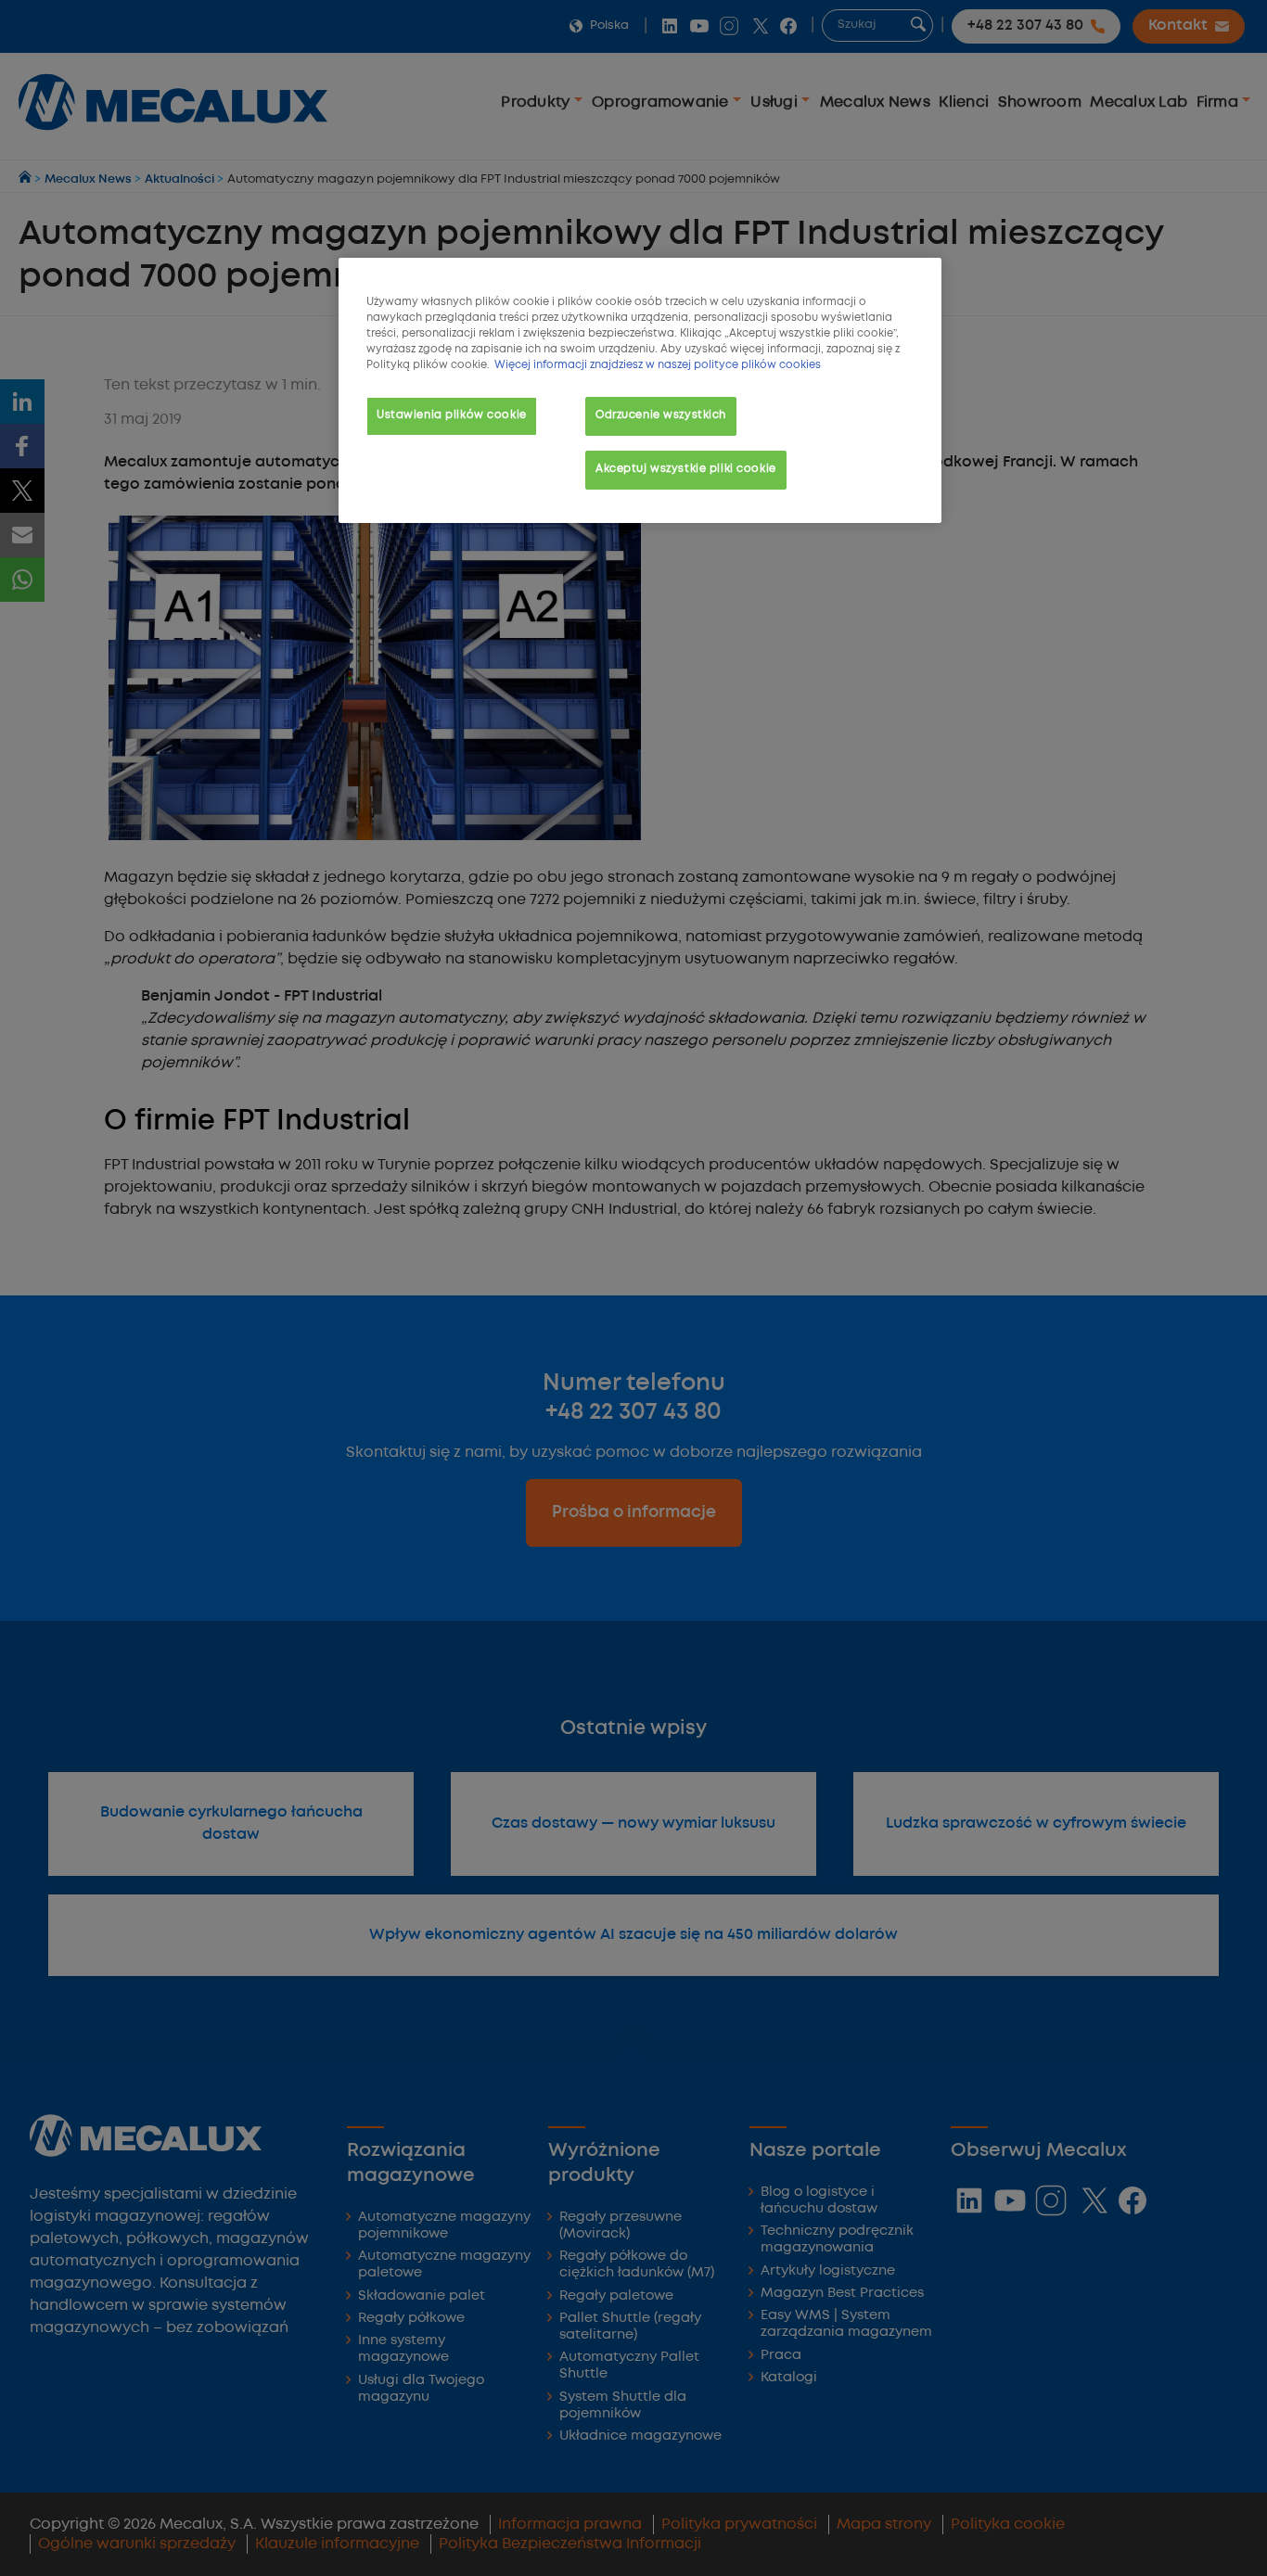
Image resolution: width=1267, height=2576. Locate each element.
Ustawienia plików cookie (452, 415)
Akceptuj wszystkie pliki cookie (686, 469)
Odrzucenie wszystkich (661, 415)
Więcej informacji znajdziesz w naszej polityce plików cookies (658, 365)
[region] (640, 390)
